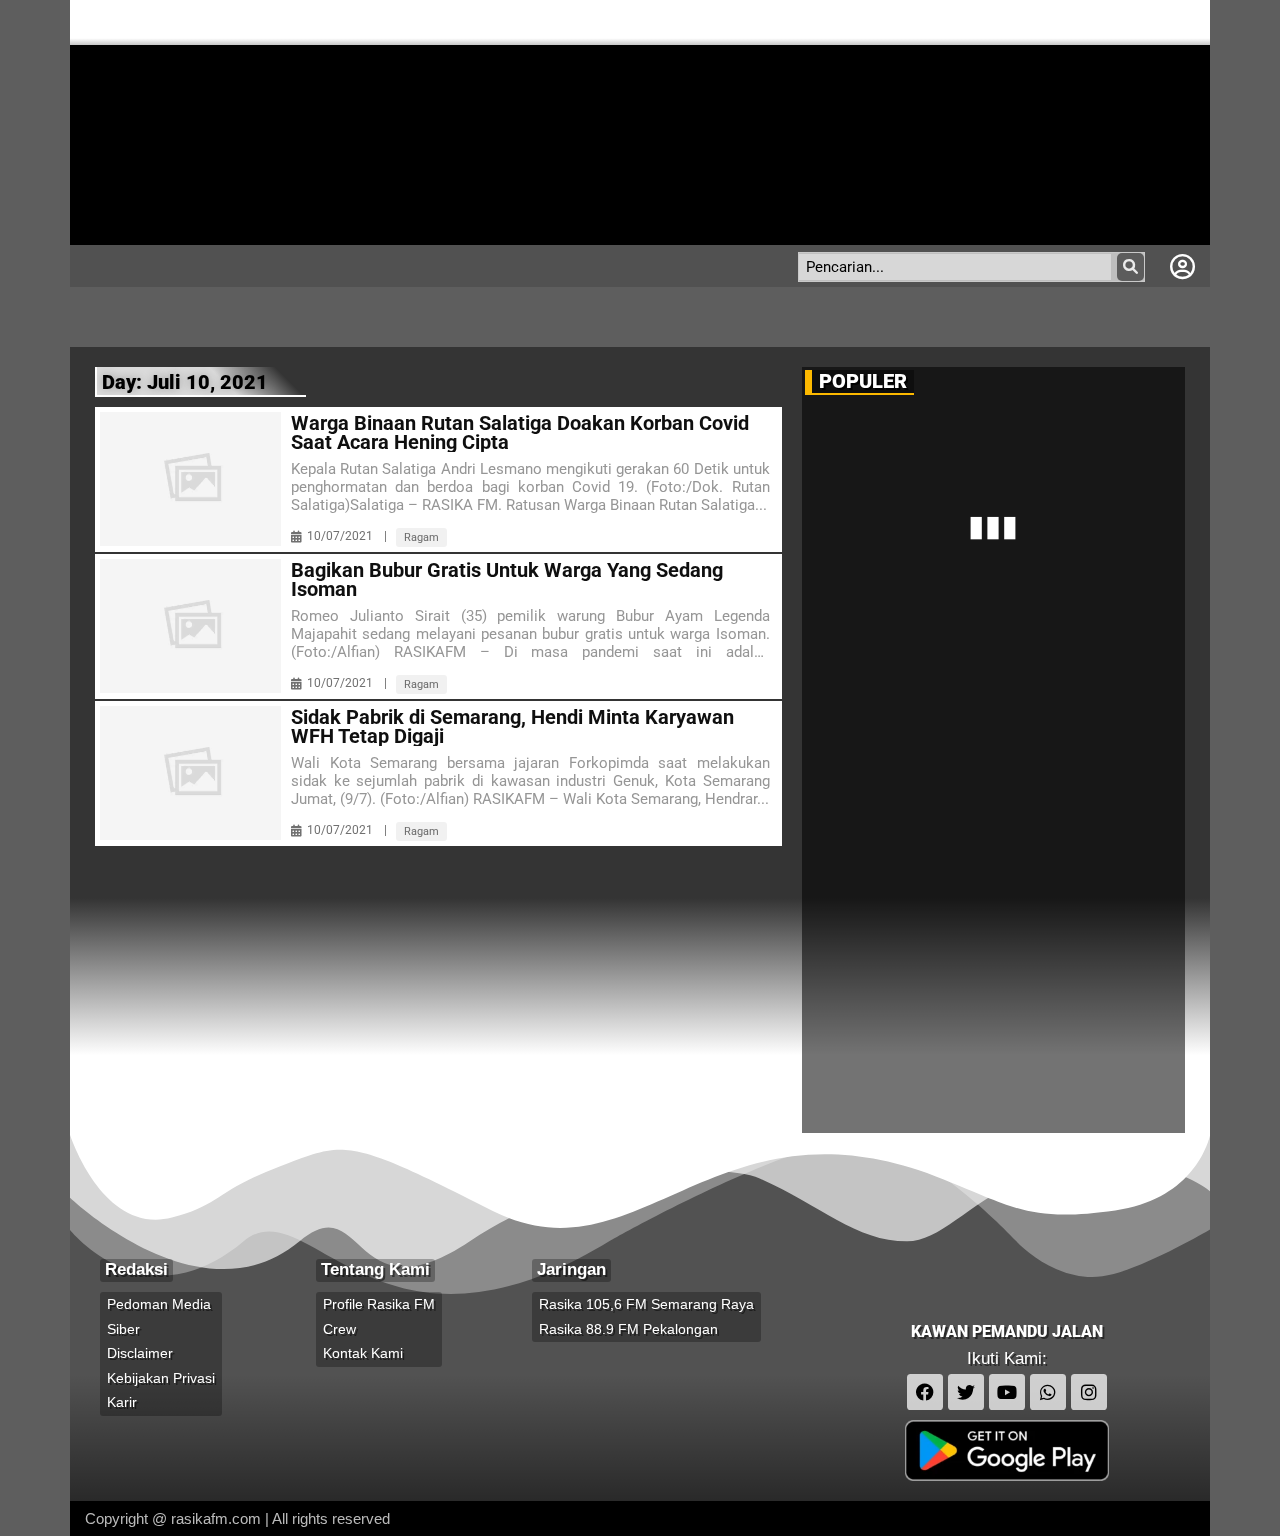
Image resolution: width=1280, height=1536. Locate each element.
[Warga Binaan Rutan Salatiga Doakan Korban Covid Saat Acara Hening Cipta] (190, 479)
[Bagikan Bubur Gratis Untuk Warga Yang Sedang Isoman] (190, 626)
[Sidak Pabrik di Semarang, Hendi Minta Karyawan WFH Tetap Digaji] (190, 773)
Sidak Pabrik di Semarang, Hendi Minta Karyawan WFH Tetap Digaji (512, 727)
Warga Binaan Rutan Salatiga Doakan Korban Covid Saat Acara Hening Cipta (520, 433)
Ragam (421, 537)
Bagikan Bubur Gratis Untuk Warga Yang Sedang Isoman (507, 580)
